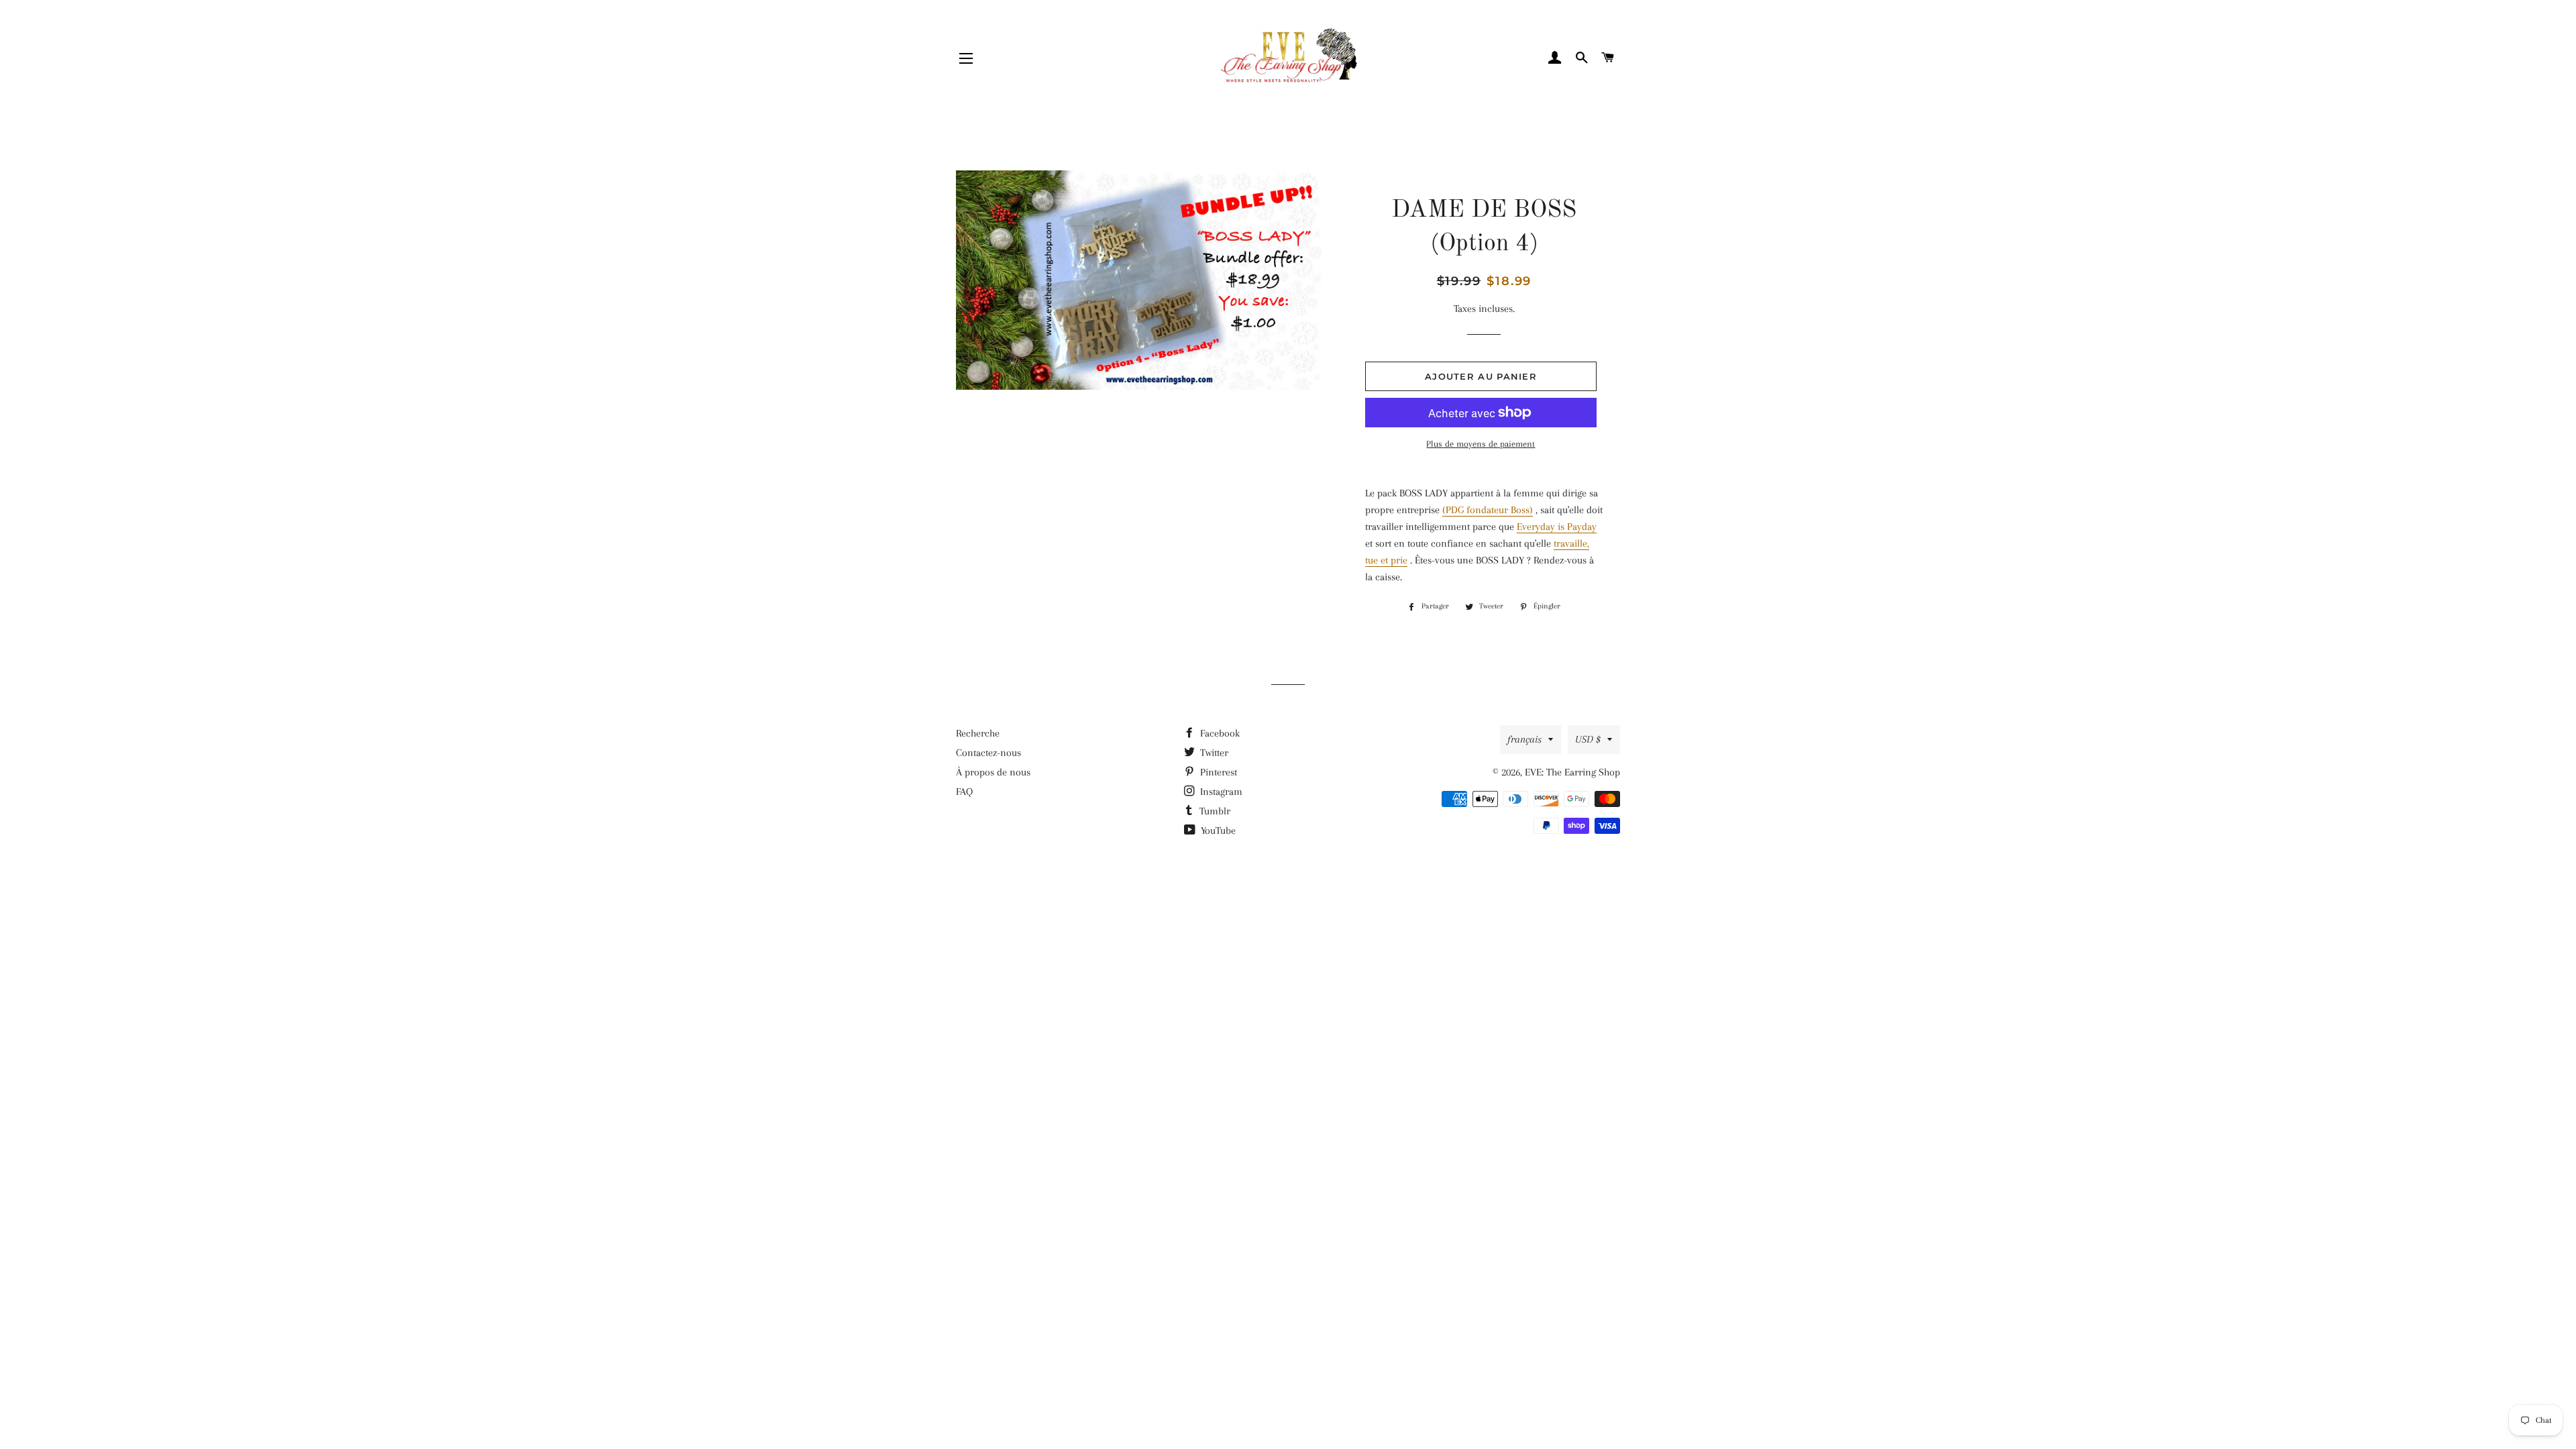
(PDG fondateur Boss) (1488, 510)
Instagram (1220, 792)
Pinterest (1217, 772)
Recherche (978, 733)
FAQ (964, 792)
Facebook (1219, 733)
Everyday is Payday (1557, 527)
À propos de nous (993, 772)
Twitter (1213, 753)
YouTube (1217, 830)
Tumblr (1214, 811)
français (1524, 739)
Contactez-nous (988, 753)
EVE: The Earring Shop (1572, 772)
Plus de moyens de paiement (1481, 444)
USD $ (1588, 739)
